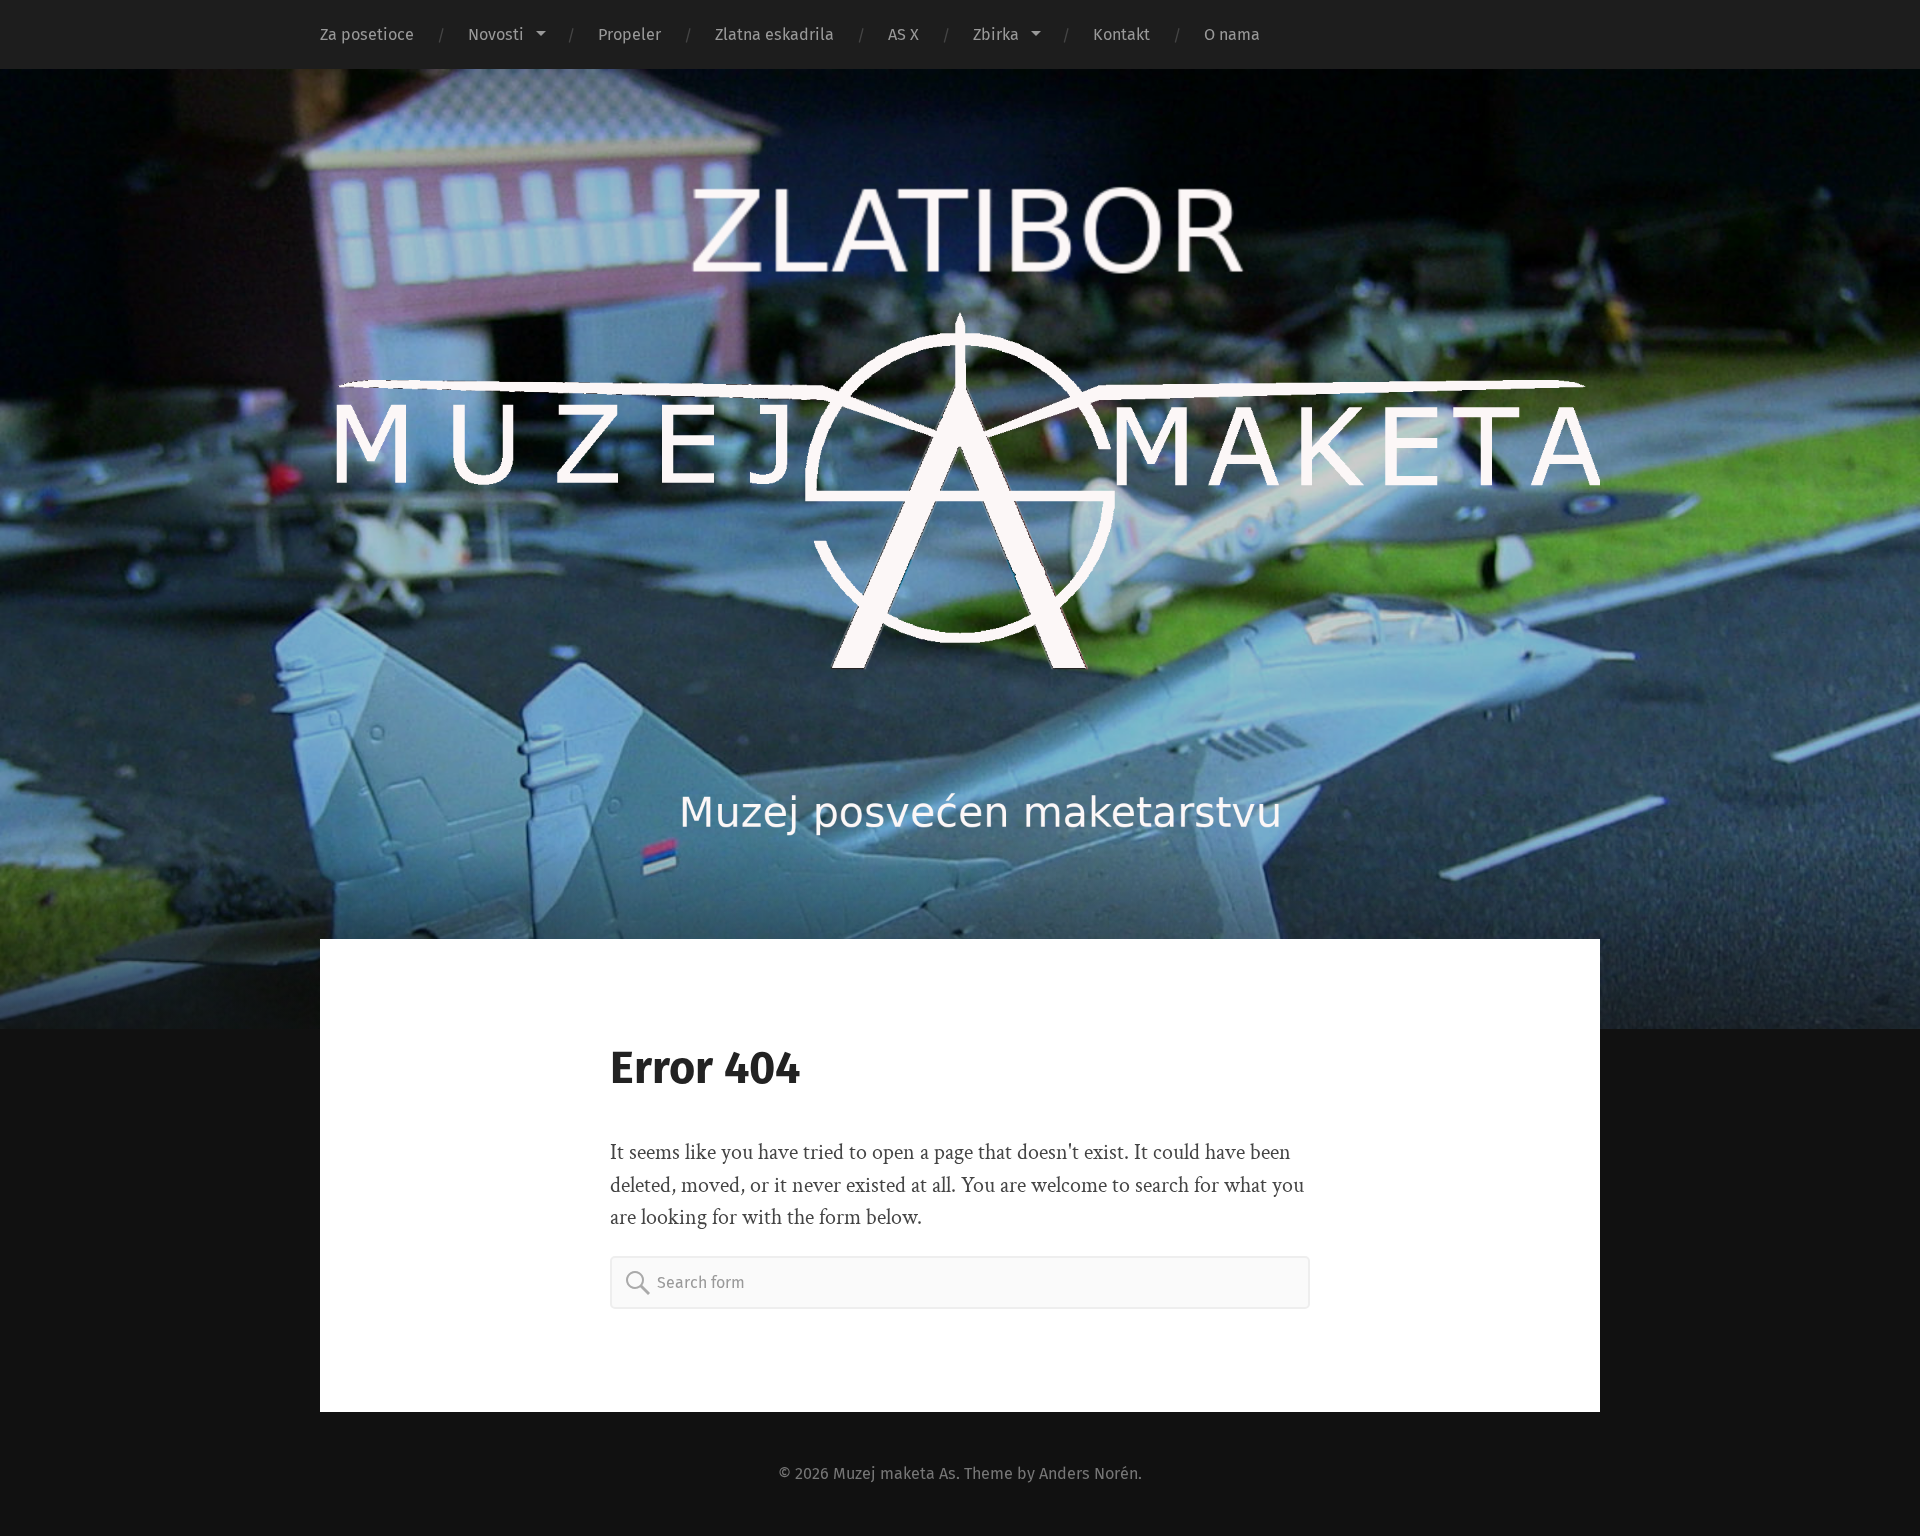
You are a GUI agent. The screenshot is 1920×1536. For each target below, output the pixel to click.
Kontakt (1121, 34)
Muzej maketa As (894, 1473)
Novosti (496, 34)
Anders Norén (1088, 1473)
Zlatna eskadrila (774, 34)
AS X (903, 34)
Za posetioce (367, 34)
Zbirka (996, 34)
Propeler (629, 34)
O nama (1232, 34)
